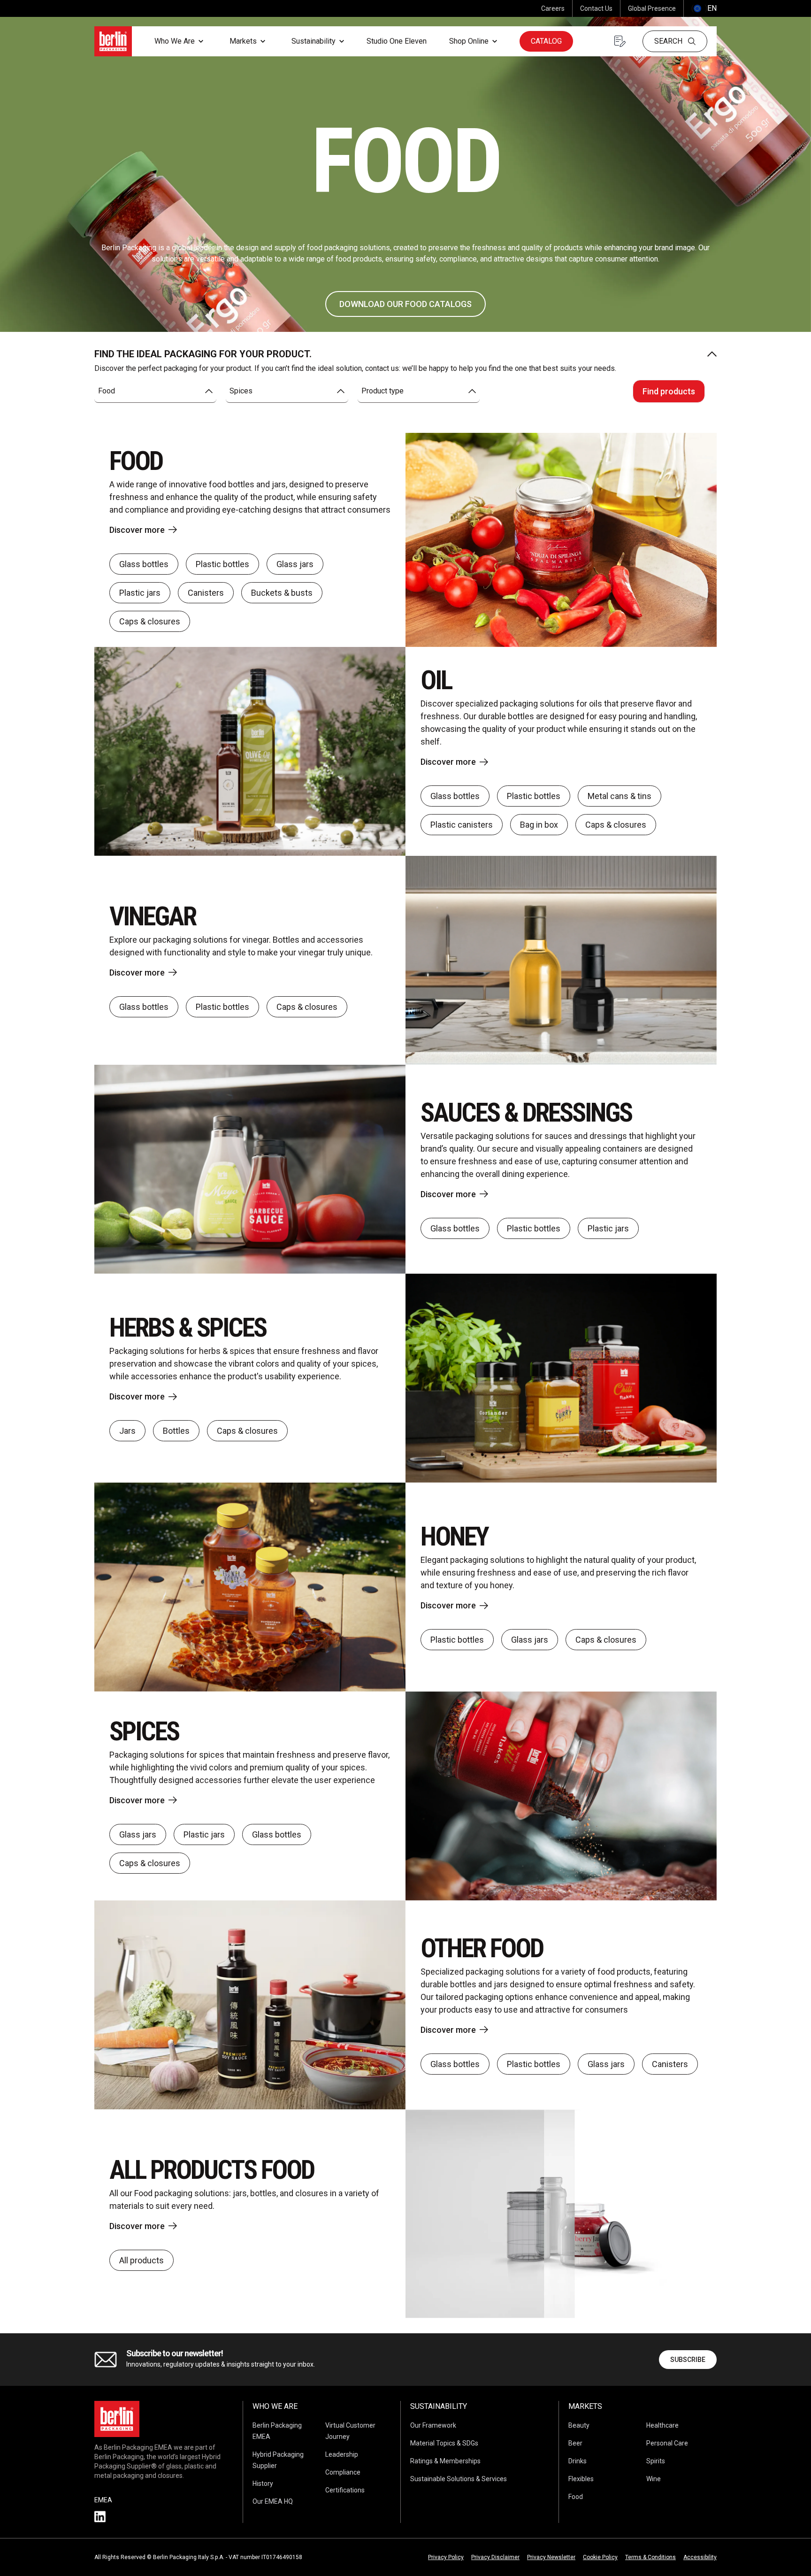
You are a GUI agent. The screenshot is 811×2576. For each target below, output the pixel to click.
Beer (575, 2443)
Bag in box (539, 825)
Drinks (578, 2461)
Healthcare (662, 2425)
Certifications (345, 2490)
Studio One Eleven (397, 41)
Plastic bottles (222, 564)
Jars (127, 1431)
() (704, 8)
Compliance (343, 2472)
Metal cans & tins (620, 796)
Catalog (546, 41)
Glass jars (295, 564)
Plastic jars (140, 593)
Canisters (206, 593)
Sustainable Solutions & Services (459, 2479)
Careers (553, 8)
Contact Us (596, 8)
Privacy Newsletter (551, 2557)
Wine (654, 2479)
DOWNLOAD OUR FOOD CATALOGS (405, 304)
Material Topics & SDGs (444, 2443)
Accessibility (700, 2557)
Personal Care (667, 2443)
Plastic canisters (462, 825)
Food (576, 2497)
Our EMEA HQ (273, 2501)
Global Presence (652, 8)
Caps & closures (150, 621)
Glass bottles (144, 564)
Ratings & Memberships (445, 2461)
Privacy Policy (446, 2557)
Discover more (137, 530)
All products (142, 2260)
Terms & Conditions (650, 2557)
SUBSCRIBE (688, 2360)
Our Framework (433, 2425)
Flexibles (581, 2479)
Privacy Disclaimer (495, 2557)
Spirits (656, 2461)
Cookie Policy (600, 2557)
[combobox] (155, 391)
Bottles (176, 1431)
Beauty (579, 2425)
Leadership (342, 2454)
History (263, 2484)
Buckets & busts (282, 593)
